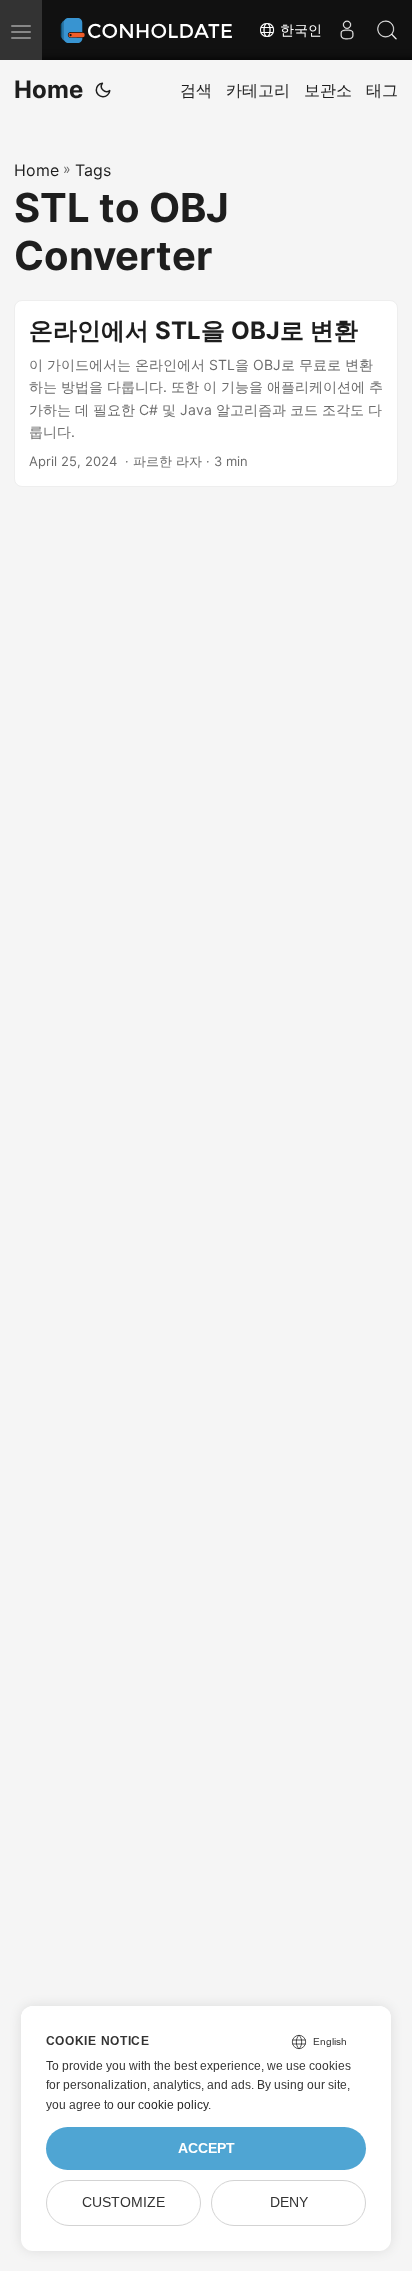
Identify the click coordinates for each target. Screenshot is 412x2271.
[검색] (387, 30)
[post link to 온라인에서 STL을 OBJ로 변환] (206, 394)
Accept (206, 2148)
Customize (123, 2202)
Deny (289, 2202)
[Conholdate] (149, 30)
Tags (93, 170)
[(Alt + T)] (103, 90)
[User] (347, 30)
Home (48, 89)
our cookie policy (162, 2105)
